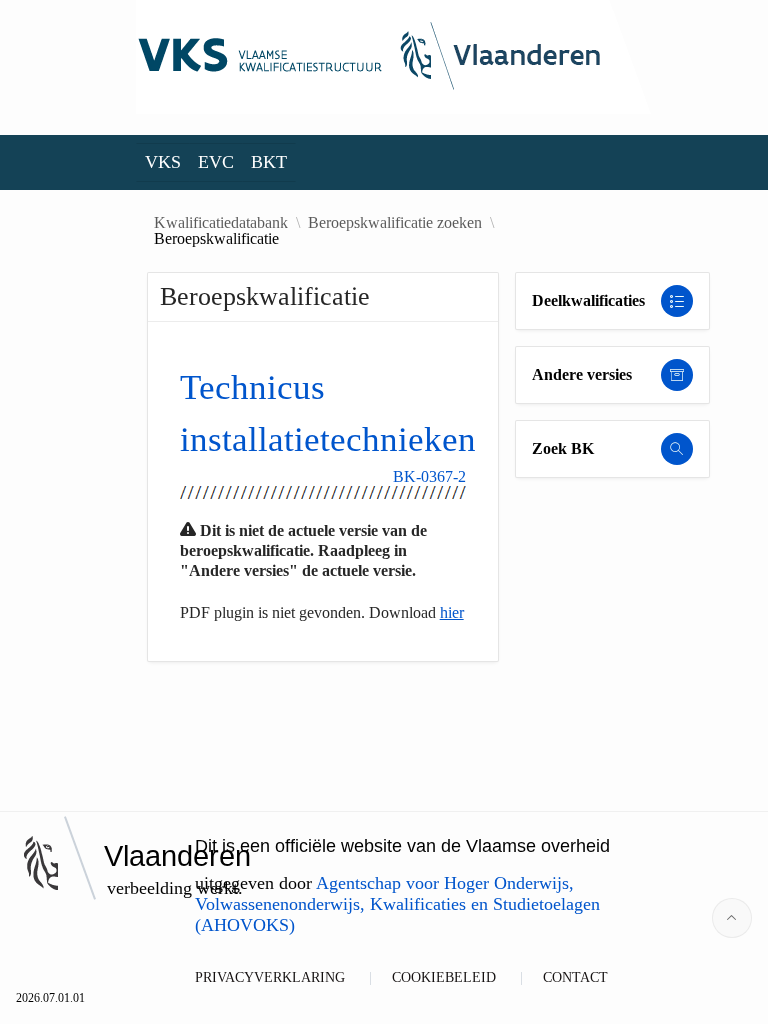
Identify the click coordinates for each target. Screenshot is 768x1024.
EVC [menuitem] (216, 162)
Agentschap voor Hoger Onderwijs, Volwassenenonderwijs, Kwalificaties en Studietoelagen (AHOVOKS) (397, 904)
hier (452, 612)
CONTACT (575, 977)
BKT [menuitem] (269, 162)
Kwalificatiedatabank (221, 223)
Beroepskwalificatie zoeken (395, 223)
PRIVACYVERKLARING (270, 977)
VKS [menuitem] (163, 162)
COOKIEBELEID (444, 977)
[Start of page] (732, 918)
